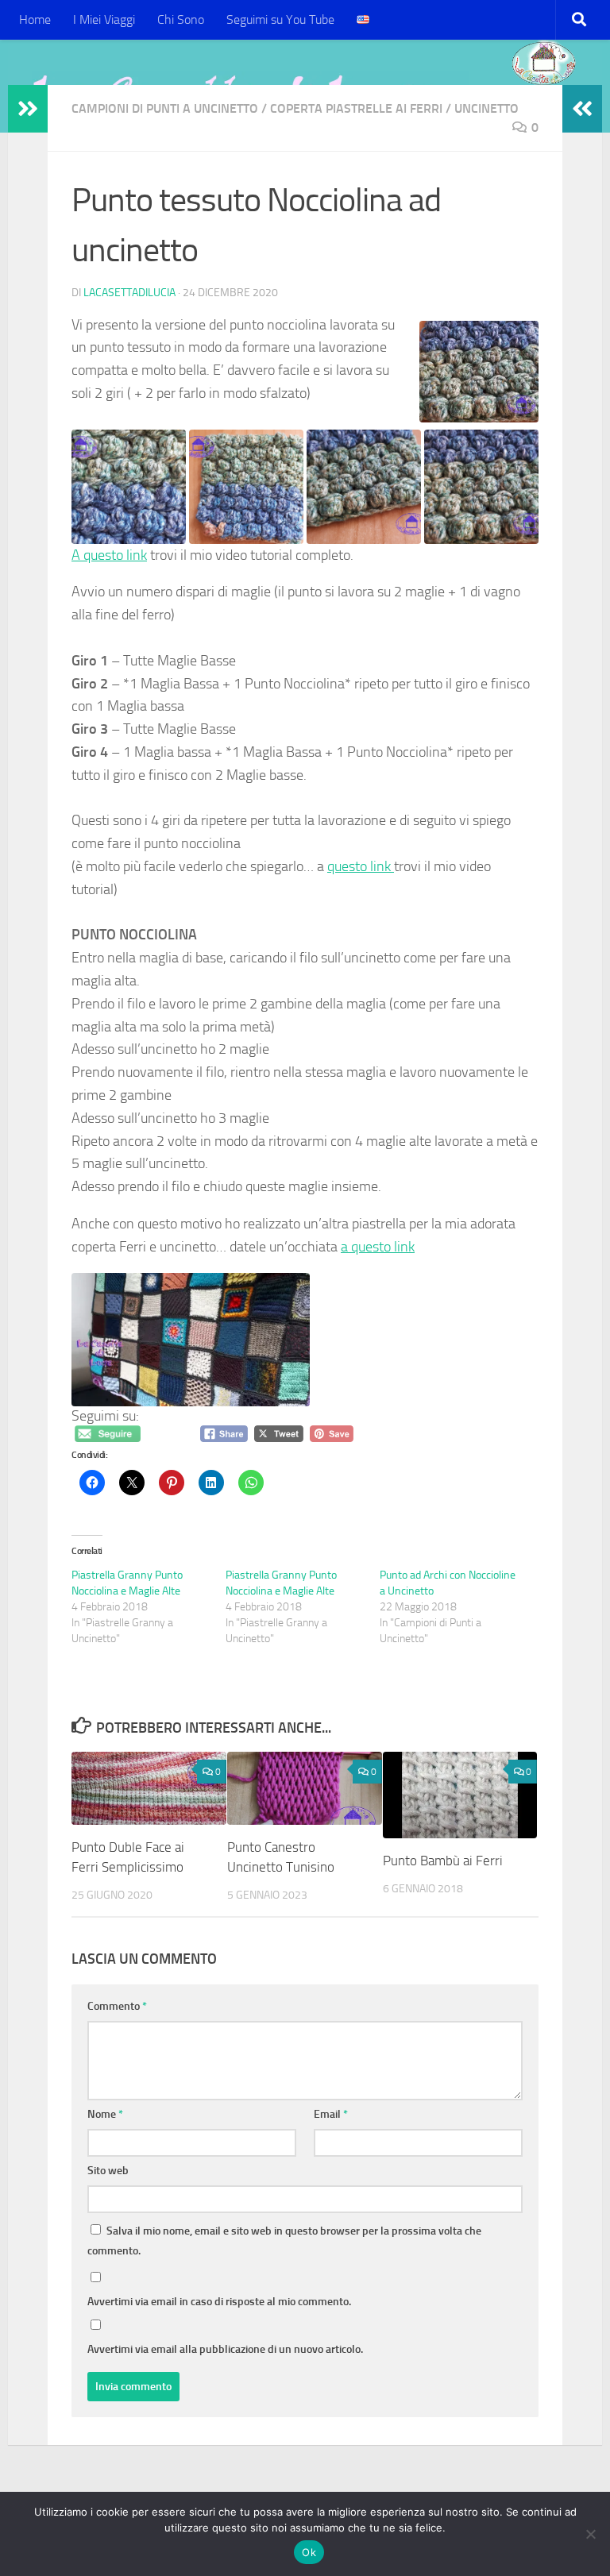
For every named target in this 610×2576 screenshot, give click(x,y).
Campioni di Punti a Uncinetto (165, 108)
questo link (361, 866)
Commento (117, 2006)
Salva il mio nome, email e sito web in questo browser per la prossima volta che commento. (284, 2241)
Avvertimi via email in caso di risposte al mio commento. (219, 2302)
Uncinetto (486, 108)
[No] (590, 2534)
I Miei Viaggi (104, 19)
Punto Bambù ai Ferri (443, 1861)
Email (331, 2114)
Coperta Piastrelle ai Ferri (356, 108)
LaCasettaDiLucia (129, 293)
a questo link (378, 1247)
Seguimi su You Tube (280, 19)
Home (35, 19)
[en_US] (363, 20)
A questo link (109, 555)
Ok (309, 2552)
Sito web (108, 2171)
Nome (105, 2114)
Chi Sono (181, 19)
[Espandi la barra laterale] (28, 109)
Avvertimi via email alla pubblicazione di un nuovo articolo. (225, 2349)
